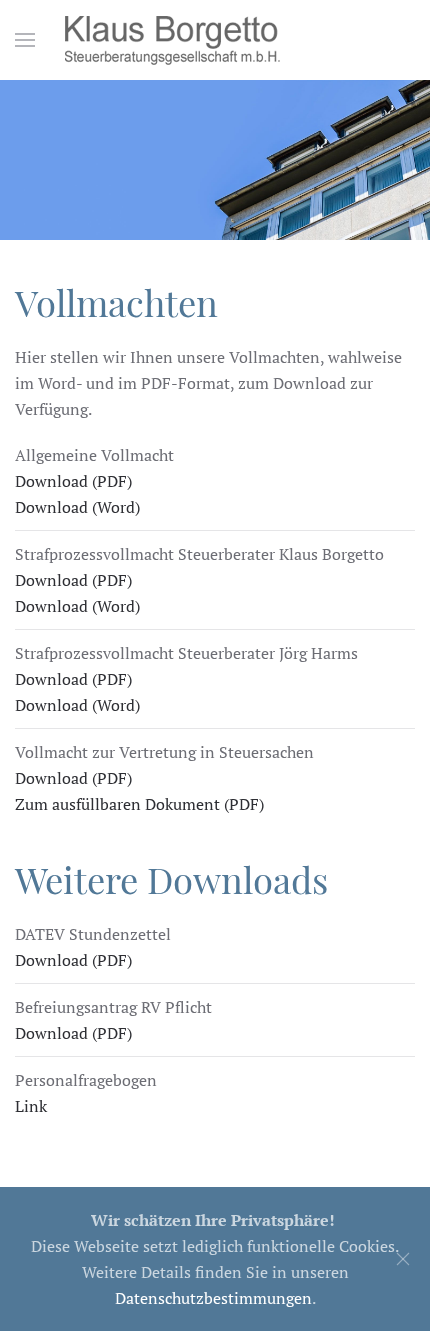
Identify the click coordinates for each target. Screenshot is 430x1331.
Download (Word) (77, 507)
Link (31, 1106)
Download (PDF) (73, 481)
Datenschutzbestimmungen (213, 1298)
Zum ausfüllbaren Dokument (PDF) (139, 804)
